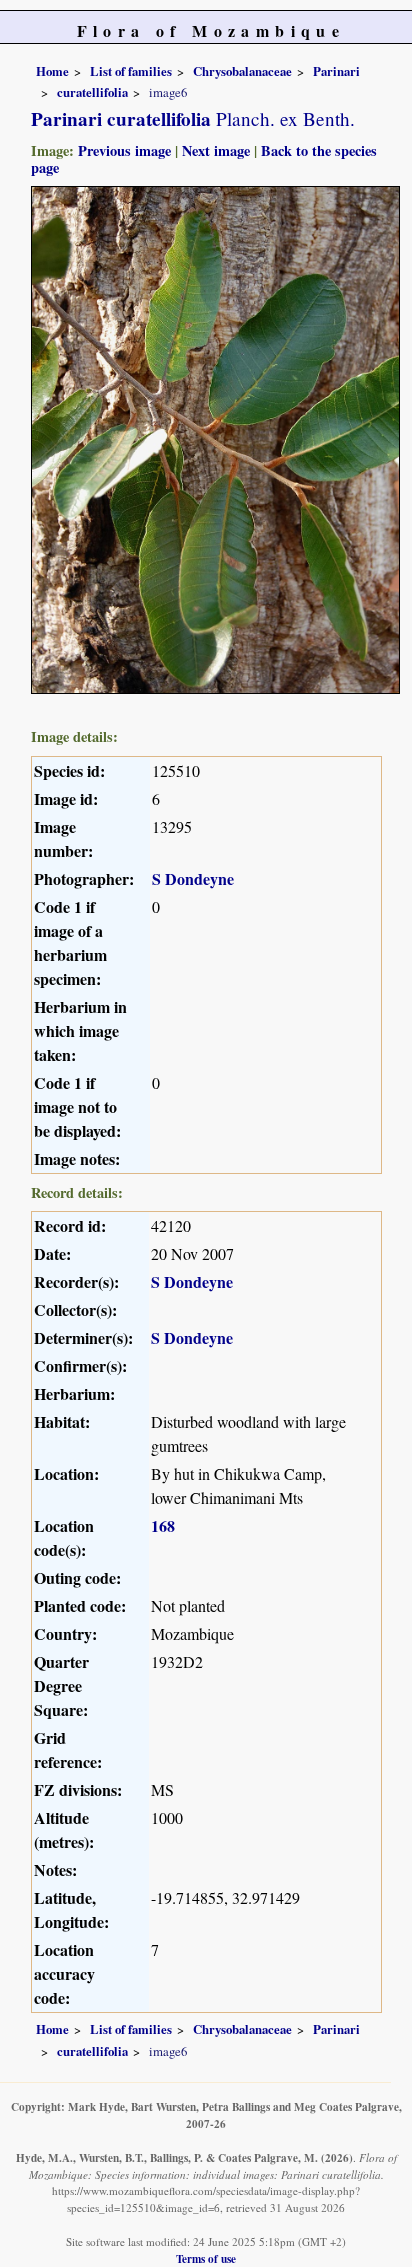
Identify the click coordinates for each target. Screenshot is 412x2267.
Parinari (336, 71)
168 (163, 1525)
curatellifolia (92, 92)
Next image (216, 150)
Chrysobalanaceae (242, 71)
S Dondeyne (193, 878)
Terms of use (206, 2258)
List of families (131, 71)
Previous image (124, 150)
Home (52, 71)
